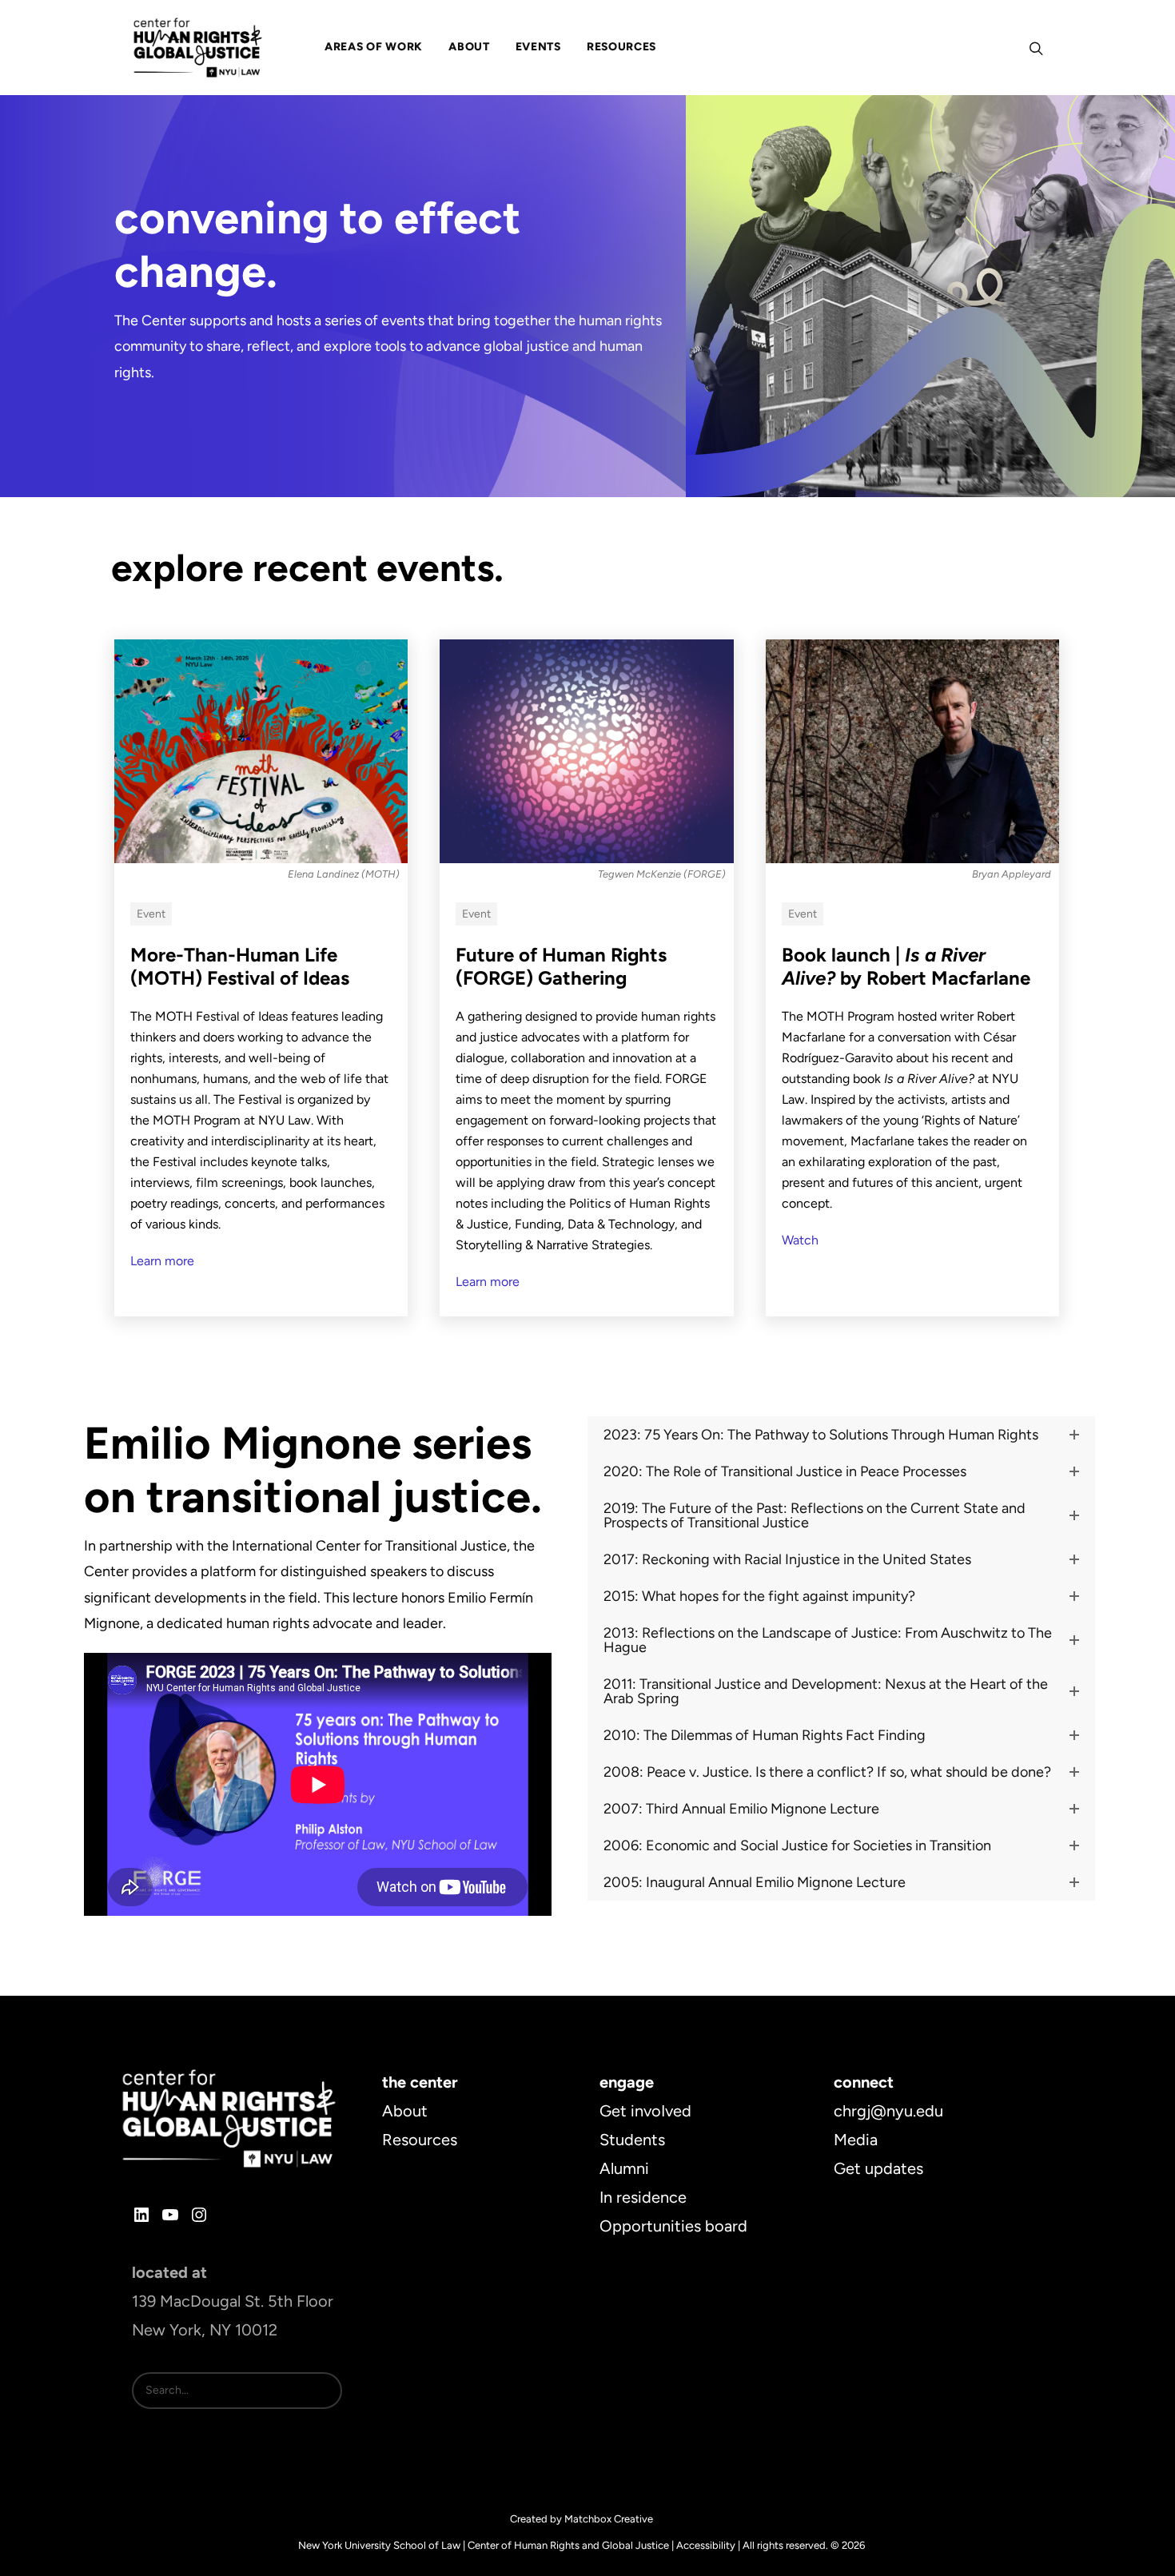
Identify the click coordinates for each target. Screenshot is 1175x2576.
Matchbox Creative (609, 2519)
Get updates (878, 2168)
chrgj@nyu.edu (888, 2111)
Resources (420, 2140)
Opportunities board (673, 2226)
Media (856, 2140)
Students (632, 2140)
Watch (800, 1240)
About (405, 2111)
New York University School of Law (379, 2545)
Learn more (162, 1261)
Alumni (624, 2168)
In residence (643, 2197)
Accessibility (706, 2545)
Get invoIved (645, 2111)
